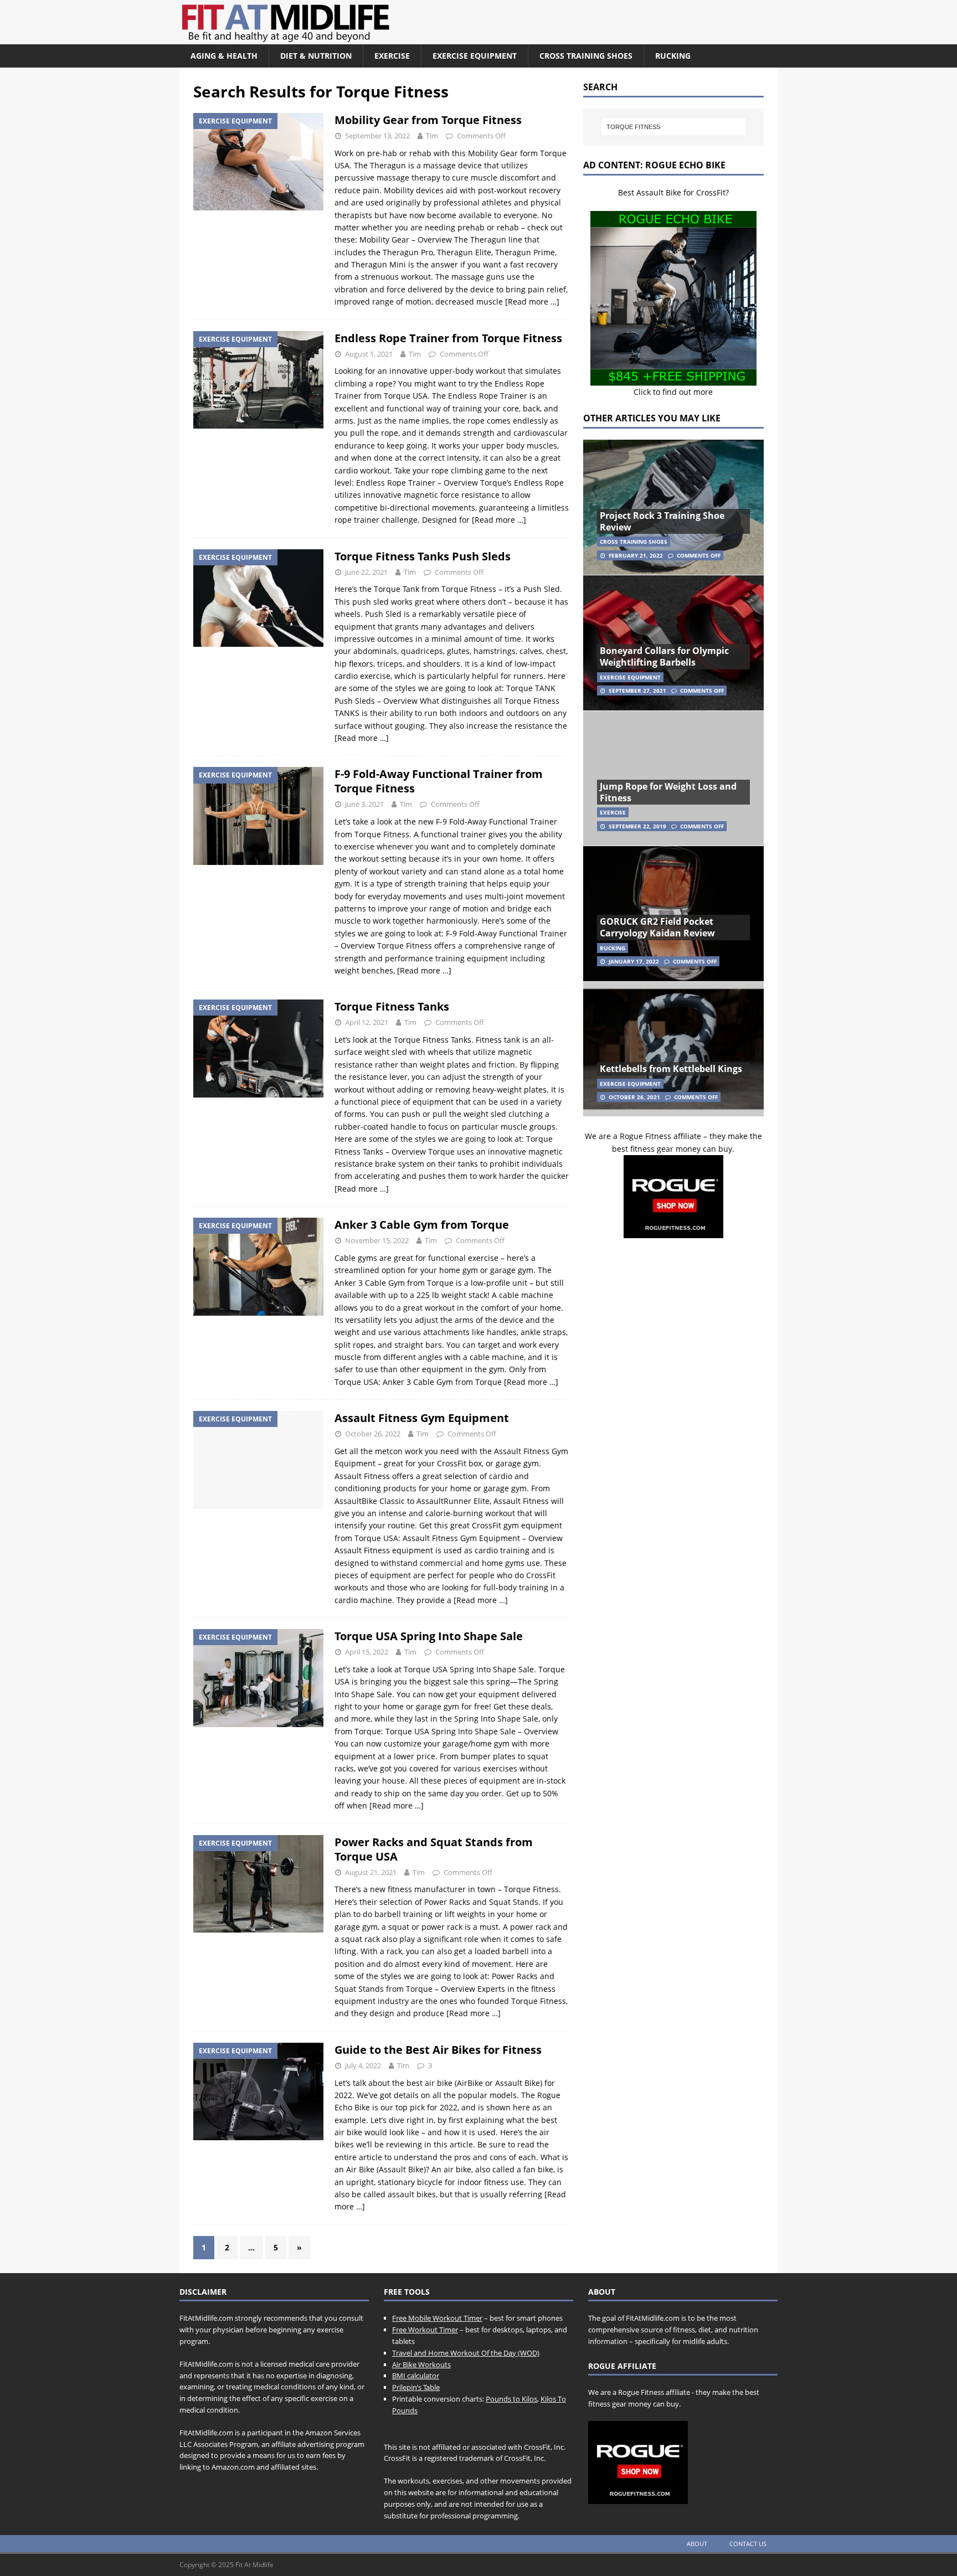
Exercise (392, 56)
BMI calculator (416, 2376)
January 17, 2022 (634, 961)
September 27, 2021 (637, 691)
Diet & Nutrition (316, 56)
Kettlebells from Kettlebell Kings (671, 1069)
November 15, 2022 (377, 1240)
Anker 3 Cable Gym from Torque (422, 1225)
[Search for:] (673, 127)
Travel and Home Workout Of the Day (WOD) (466, 2353)
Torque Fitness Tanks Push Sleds (423, 556)
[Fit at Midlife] (387, 38)
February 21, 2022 (636, 555)
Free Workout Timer (425, 2330)
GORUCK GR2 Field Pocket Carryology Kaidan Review (657, 927)
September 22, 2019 (637, 826)
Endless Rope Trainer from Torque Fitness (448, 338)
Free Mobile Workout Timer (437, 2318)
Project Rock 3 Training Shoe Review (662, 521)
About (697, 2544)
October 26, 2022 (373, 1434)
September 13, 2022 (377, 136)
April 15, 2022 (367, 1652)
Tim (432, 136)
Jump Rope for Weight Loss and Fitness (668, 792)
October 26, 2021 (634, 1097)
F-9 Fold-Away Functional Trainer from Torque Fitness (439, 781)
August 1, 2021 (369, 354)
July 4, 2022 (363, 2065)
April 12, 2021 (367, 1022)
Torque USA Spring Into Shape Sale (429, 1636)
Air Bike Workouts (421, 2364)
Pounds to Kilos (511, 2399)
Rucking (673, 56)
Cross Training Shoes (586, 56)
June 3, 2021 (364, 804)
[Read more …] (532, 302)
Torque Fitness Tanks (392, 1006)
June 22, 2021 (366, 572)
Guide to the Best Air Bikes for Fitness (438, 2050)
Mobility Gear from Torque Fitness (428, 120)
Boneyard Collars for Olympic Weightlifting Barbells (664, 656)
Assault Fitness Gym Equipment (422, 1418)
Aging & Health (224, 56)
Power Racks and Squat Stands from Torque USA (434, 1849)
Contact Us (748, 2544)
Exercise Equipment (475, 56)
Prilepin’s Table (416, 2387)
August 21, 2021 (371, 1872)
